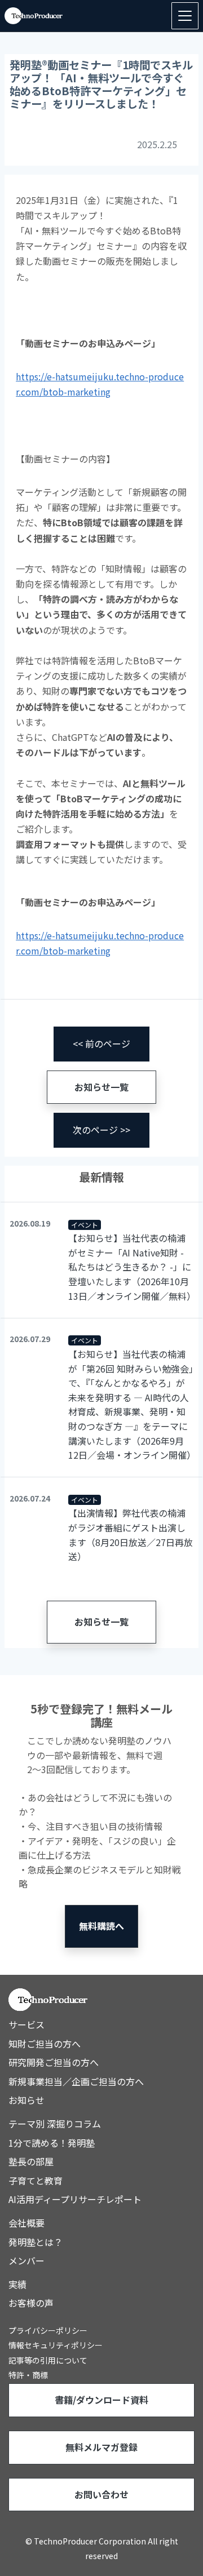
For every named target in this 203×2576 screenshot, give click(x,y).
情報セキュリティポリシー (56, 2345)
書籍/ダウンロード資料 (101, 2400)
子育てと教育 (36, 2180)
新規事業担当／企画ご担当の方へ (76, 2081)
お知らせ (27, 2100)
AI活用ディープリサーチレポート (75, 2199)
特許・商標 (28, 2375)
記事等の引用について (48, 2360)
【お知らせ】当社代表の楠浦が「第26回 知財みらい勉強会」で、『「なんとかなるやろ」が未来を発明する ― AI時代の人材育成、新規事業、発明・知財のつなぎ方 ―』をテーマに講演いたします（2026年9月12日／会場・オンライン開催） (131, 1404)
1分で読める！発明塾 (52, 2143)
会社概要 (27, 2223)
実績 (17, 2284)
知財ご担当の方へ (45, 2044)
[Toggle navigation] (185, 16)
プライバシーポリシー (48, 2330)
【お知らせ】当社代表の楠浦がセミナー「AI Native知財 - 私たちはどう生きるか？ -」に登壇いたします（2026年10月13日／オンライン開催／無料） (131, 1267)
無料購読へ (101, 1926)
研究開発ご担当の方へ (54, 2062)
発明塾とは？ (36, 2242)
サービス (27, 2024)
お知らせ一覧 (101, 1087)
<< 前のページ (101, 1043)
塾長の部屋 (31, 2161)
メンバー (27, 2260)
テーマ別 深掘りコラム (55, 2124)
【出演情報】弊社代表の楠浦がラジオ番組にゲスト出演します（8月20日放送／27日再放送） (131, 1535)
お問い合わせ (101, 2494)
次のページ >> (101, 1130)
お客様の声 (31, 2303)
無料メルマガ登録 (101, 2447)
